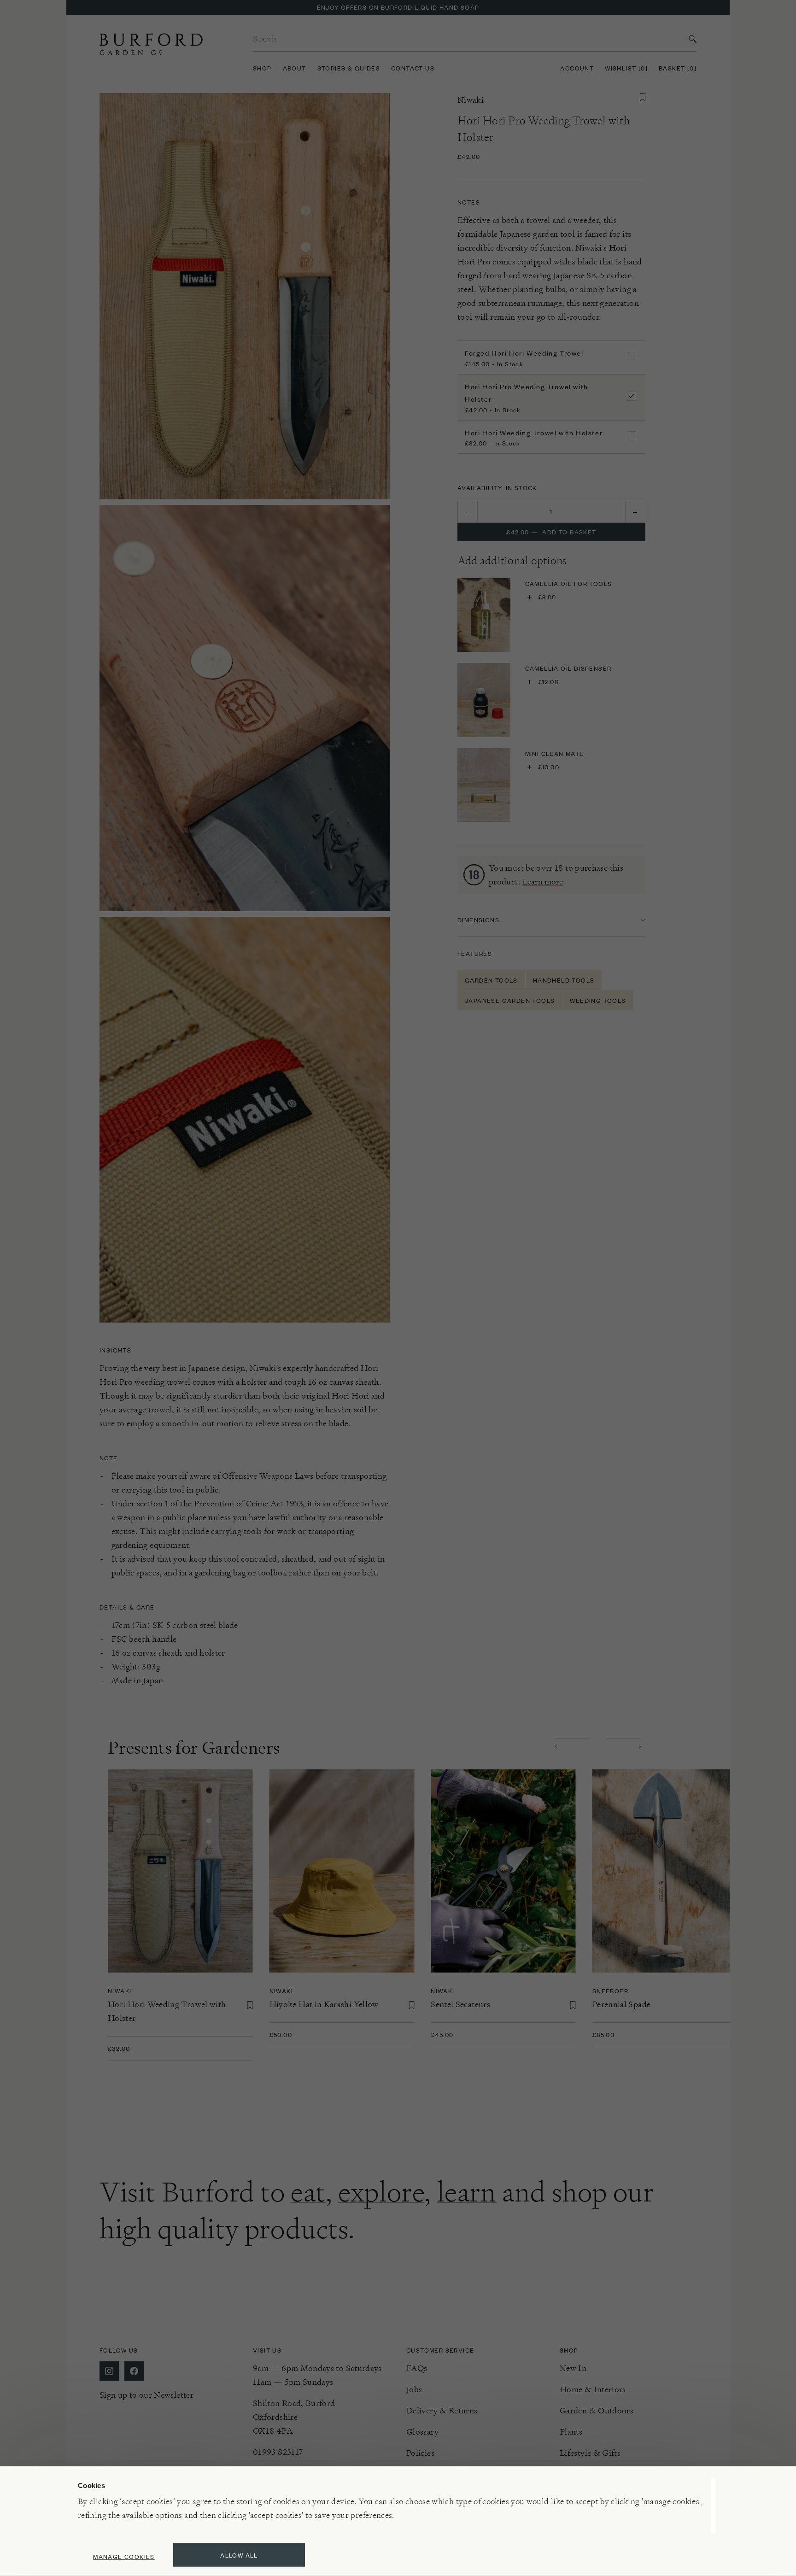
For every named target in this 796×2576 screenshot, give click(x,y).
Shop (262, 68)
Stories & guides (349, 68)
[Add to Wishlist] (643, 97)
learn (467, 2192)
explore (381, 2192)
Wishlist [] (626, 68)
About (295, 68)
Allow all (239, 2555)
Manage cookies (124, 2556)
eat (308, 2192)
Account (577, 68)
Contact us (413, 68)
